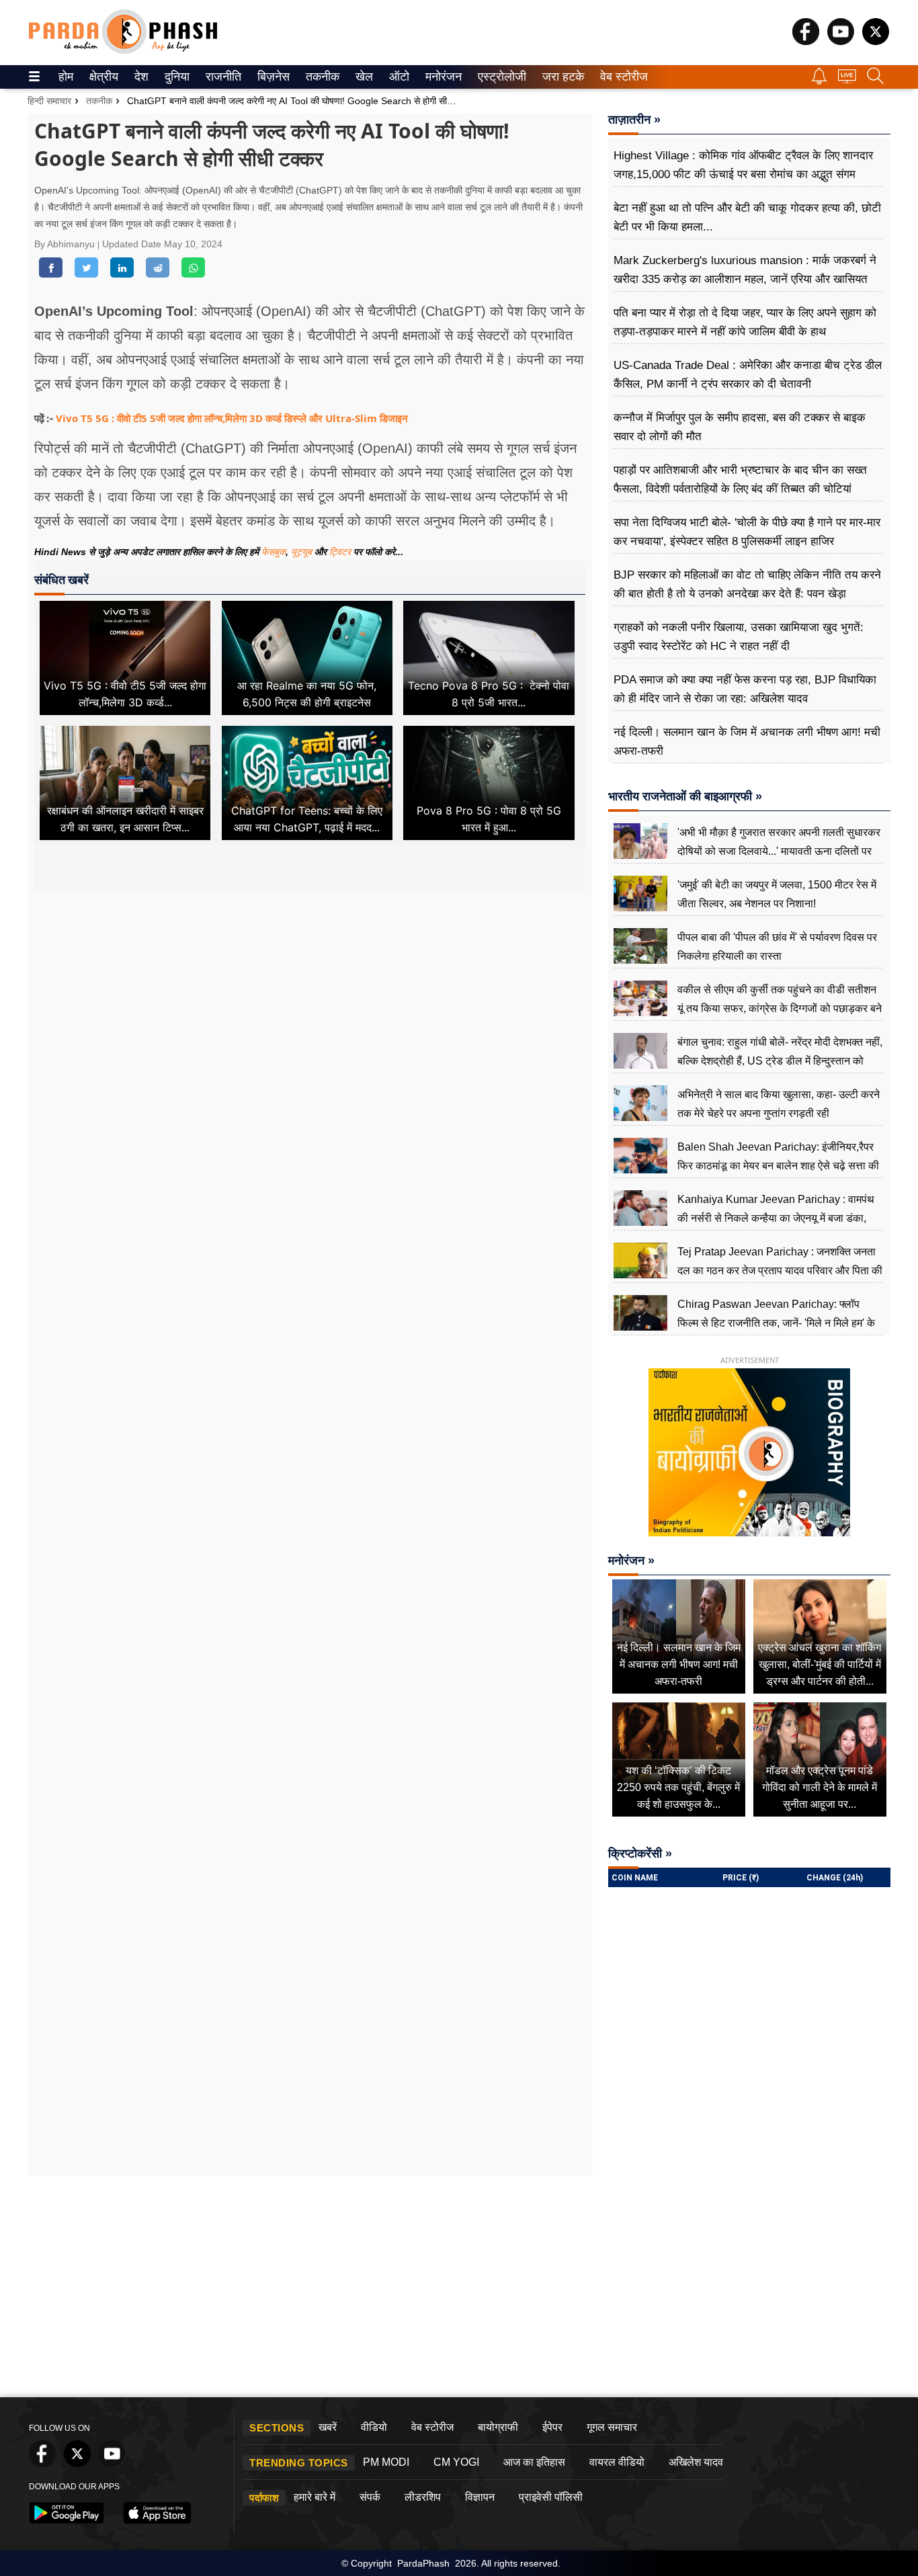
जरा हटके (561, 77)
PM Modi (386, 2462)
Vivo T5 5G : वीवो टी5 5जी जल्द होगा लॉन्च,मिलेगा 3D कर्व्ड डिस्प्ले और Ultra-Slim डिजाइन (232, 418)
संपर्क (370, 2497)
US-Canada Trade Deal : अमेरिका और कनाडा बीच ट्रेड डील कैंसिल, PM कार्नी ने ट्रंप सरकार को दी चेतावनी (748, 375)
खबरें (328, 2427)
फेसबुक (274, 552)
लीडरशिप (423, 2497)
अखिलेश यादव (696, 2462)
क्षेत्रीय (102, 77)
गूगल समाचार (612, 2427)
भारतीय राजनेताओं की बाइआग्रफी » (685, 796)
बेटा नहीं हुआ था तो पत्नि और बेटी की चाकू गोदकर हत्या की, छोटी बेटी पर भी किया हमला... (747, 217)
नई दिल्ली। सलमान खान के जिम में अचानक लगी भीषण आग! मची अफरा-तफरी (747, 742)
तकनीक (321, 77)
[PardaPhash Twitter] (876, 41)
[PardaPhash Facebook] (806, 41)
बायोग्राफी (498, 2427)
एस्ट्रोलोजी (499, 77)
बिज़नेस (272, 77)
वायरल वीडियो (617, 2462)
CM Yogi (456, 2462)
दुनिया (176, 77)
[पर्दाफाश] (123, 51)
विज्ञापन (480, 2497)
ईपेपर (552, 2427)
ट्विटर (340, 552)
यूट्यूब (303, 552)
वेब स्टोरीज (621, 77)
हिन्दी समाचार (49, 101)
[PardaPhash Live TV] (847, 80)
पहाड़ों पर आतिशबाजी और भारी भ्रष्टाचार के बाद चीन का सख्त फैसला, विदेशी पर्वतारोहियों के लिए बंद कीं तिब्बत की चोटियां (740, 480)
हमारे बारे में (315, 2497)
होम (65, 77)
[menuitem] (66, 77)
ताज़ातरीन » (634, 120)
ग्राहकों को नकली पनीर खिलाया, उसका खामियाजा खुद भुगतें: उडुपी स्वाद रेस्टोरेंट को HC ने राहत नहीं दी (739, 637)
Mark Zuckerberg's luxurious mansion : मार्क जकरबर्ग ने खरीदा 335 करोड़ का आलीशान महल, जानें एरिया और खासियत (745, 270)
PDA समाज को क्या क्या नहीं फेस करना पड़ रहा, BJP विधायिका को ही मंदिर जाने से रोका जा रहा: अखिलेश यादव (745, 689)
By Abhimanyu (66, 244)
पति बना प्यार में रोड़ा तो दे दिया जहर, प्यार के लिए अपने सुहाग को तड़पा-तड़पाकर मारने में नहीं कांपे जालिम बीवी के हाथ (745, 322)
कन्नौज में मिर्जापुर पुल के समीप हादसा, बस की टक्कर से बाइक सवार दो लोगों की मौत (740, 427)
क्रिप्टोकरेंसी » (640, 1854)
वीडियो (374, 2427)
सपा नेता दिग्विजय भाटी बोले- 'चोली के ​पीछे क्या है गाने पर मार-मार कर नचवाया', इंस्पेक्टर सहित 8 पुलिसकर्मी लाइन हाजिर (747, 532)
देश (140, 77)
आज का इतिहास (534, 2462)
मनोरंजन (442, 77)
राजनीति (221, 77)
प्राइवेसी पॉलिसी (551, 2497)
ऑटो (398, 77)
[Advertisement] (310, 1017)
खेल (363, 77)
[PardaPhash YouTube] (841, 41)
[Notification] (819, 81)
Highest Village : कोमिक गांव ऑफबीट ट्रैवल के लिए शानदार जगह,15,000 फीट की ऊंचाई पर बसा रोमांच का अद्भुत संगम (743, 165)
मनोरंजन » (631, 1561)
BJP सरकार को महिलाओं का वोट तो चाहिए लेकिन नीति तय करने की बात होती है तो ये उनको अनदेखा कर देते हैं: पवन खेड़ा (747, 584)
